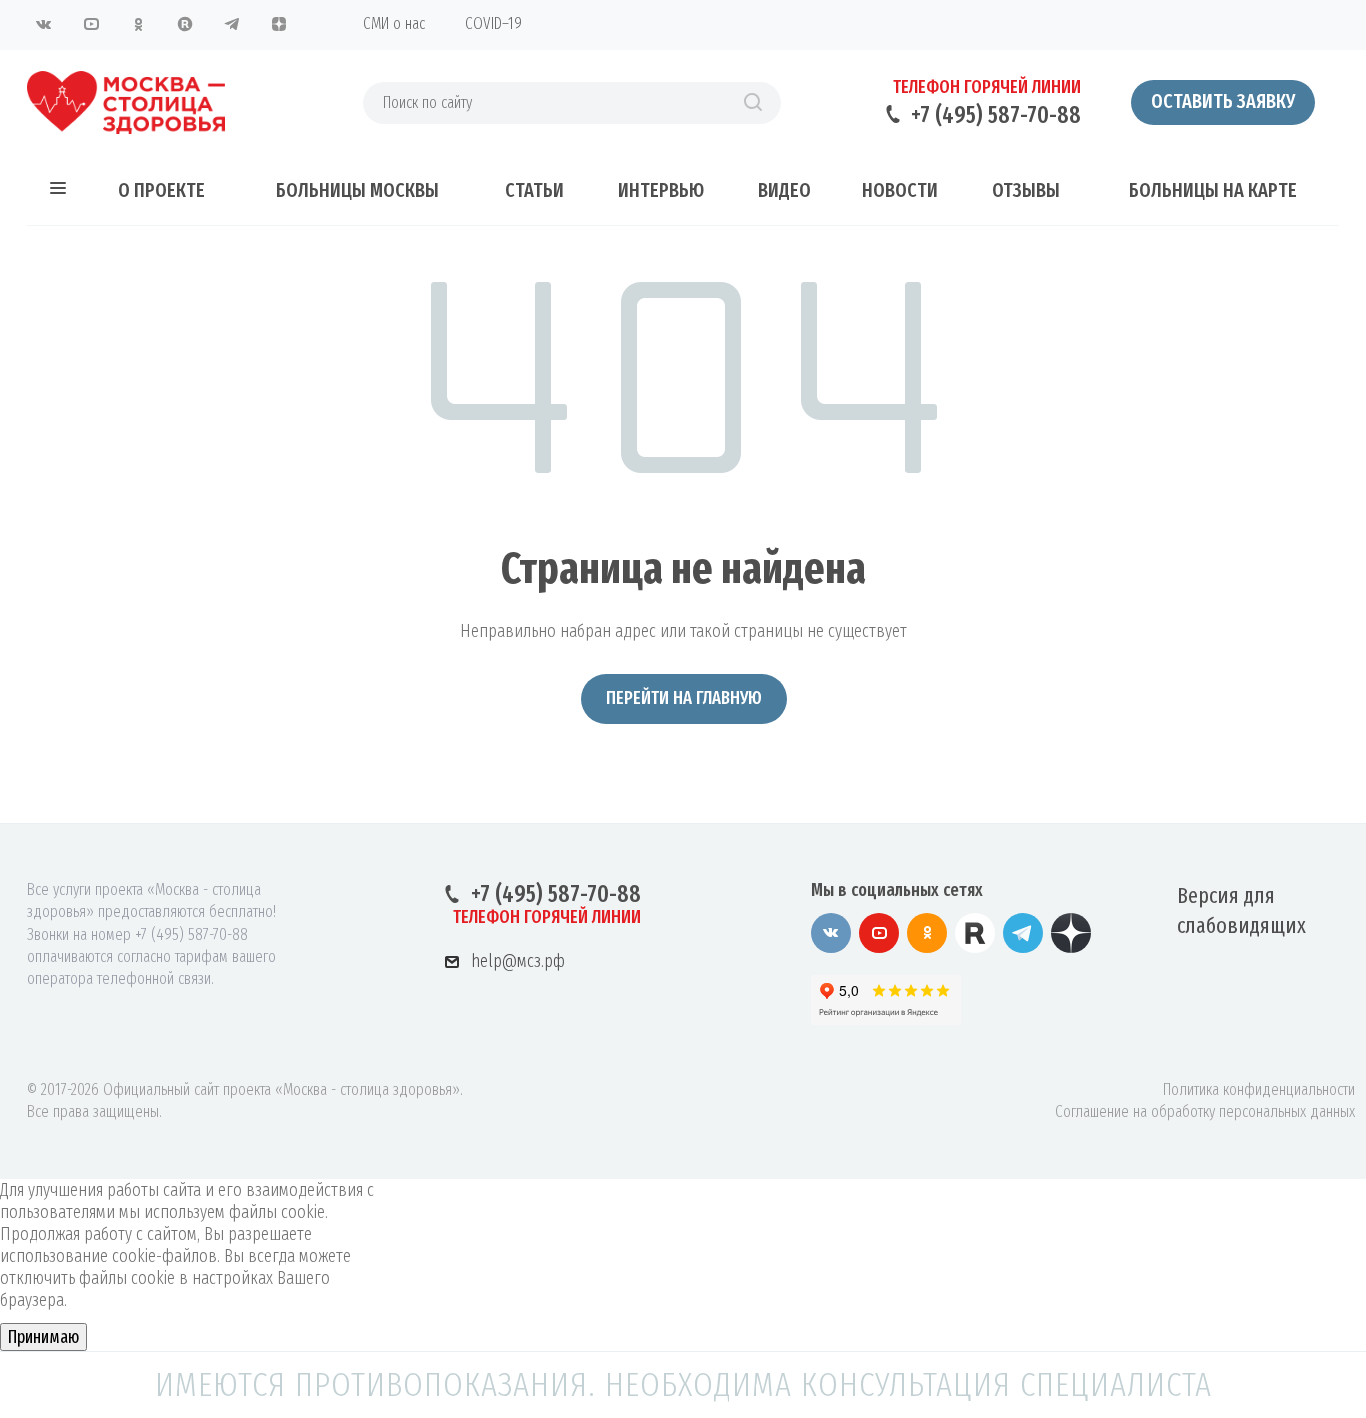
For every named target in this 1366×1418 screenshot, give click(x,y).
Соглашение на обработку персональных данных (1205, 1111)
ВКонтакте (44, 24)
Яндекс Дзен (279, 24)
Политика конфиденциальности (1259, 1089)
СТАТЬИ (534, 190)
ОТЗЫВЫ (1026, 190)
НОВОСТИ (900, 190)
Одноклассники (138, 24)
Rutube (185, 24)
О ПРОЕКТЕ (161, 190)
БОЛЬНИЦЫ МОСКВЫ (357, 190)
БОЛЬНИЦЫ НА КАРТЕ (1213, 190)
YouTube (91, 24)
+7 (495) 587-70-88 (996, 115)
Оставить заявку (1223, 101)
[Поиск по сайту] (753, 103)
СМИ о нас (394, 23)
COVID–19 (493, 23)
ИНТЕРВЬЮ (661, 190)
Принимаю (43, 1337)
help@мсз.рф (518, 961)
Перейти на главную (684, 698)
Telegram (232, 24)
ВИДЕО (784, 190)
